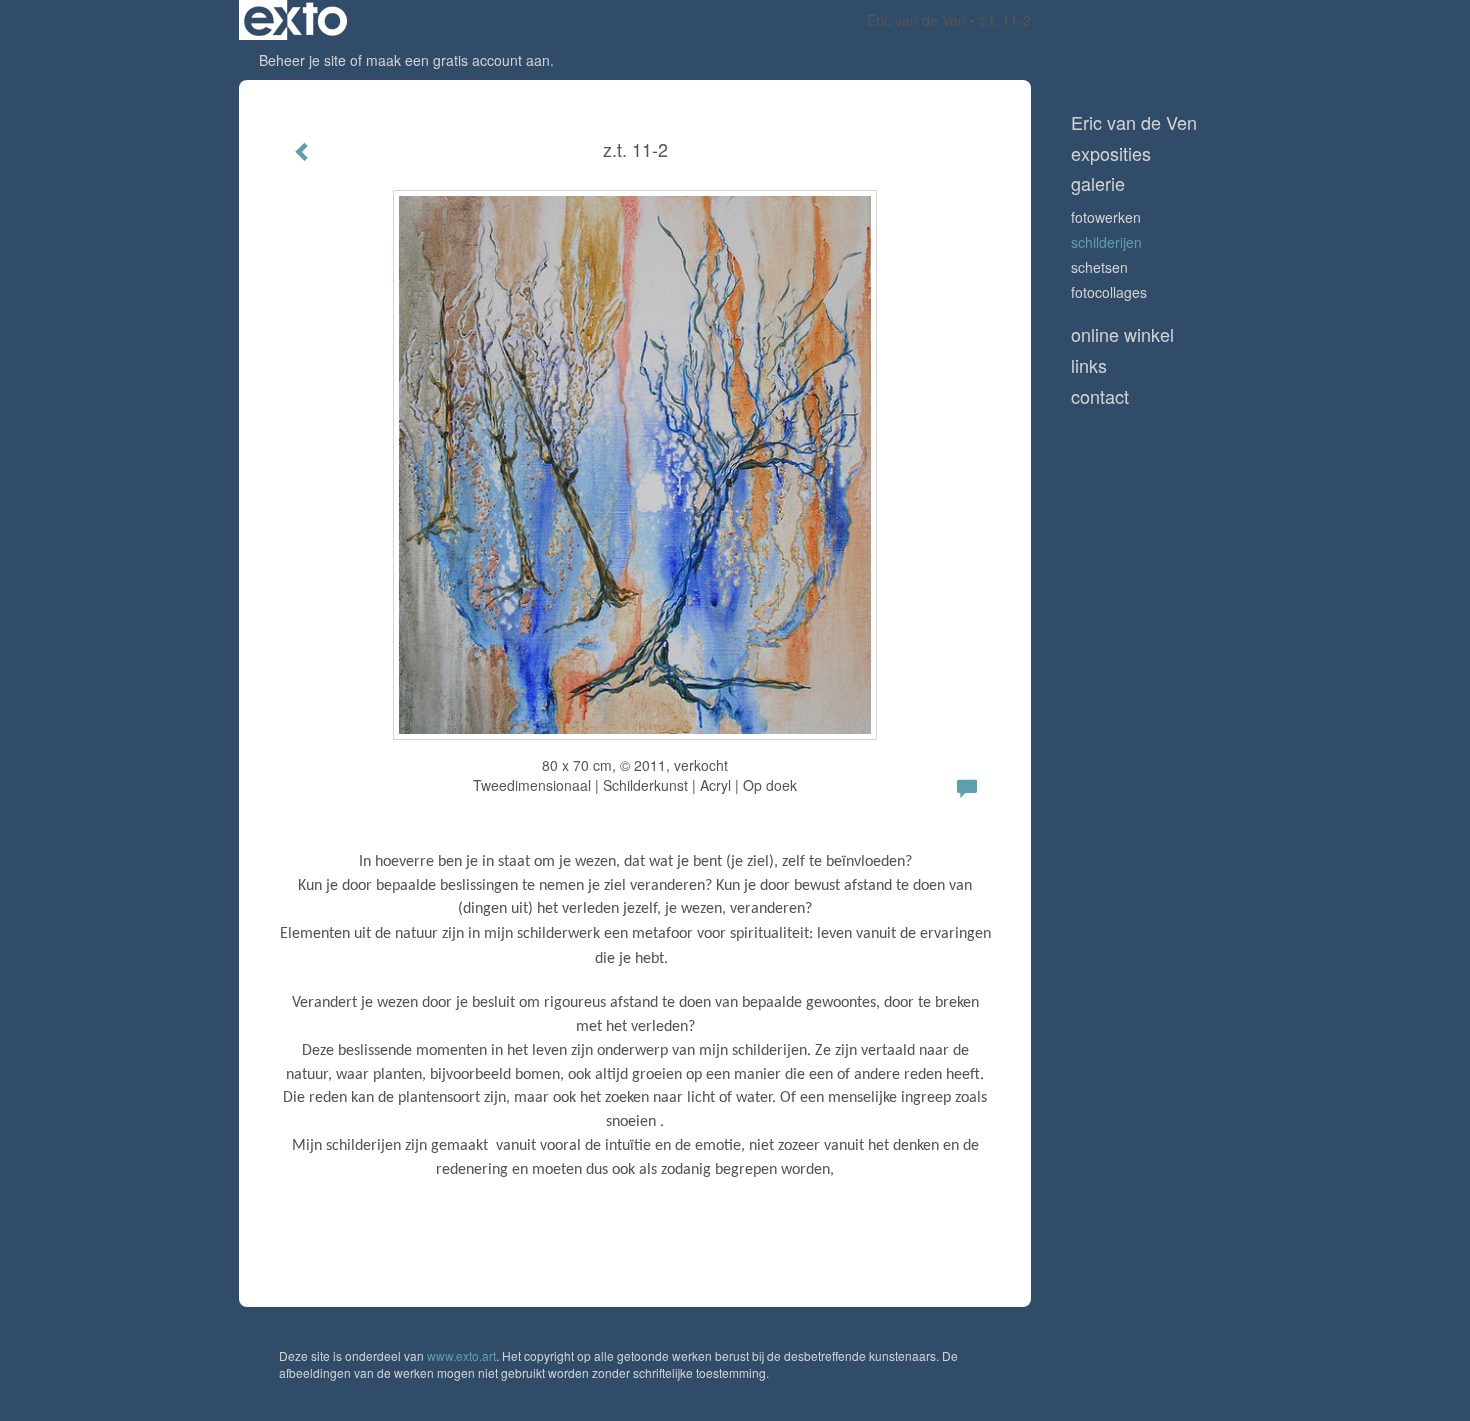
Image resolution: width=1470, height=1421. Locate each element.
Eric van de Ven (916, 20)
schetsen (1099, 267)
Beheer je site (302, 60)
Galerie (1098, 183)
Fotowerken (1106, 217)
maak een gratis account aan (458, 60)
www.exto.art (461, 1355)
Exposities (1111, 153)
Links (1089, 365)
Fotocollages (1109, 292)
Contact (1100, 396)
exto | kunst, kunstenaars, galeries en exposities (295, 20)
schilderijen (1106, 242)
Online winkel (1122, 334)
